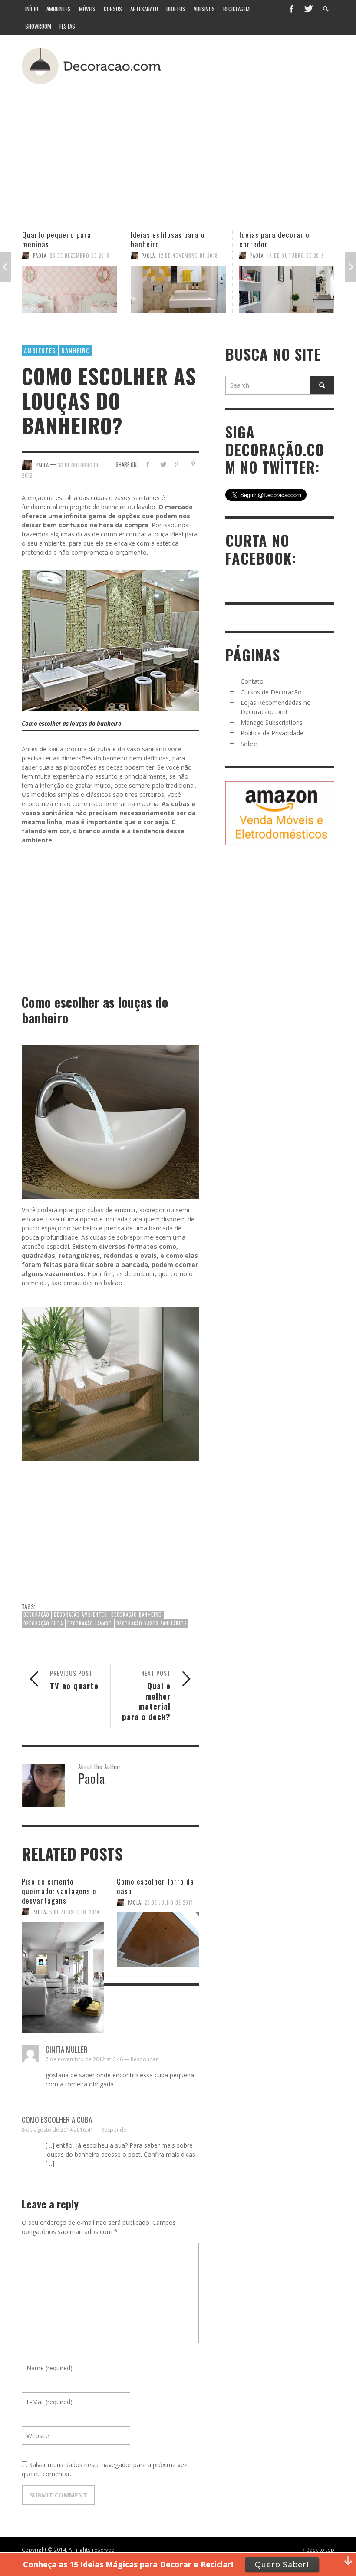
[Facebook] (291, 9)
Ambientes (40, 350)
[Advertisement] (206, 147)
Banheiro (76, 350)
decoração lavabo (90, 1623)
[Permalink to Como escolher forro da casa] (158, 1936)
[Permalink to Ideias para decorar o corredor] (178, 289)
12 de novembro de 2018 (80, 256)
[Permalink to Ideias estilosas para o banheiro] (70, 289)
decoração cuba (43, 1623)
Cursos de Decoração (271, 692)
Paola (40, 256)
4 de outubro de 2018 (294, 256)
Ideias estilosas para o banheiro (59, 239)
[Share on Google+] (178, 464)
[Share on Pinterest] (193, 464)
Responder (144, 2059)
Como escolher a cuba (57, 2120)
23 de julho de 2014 (169, 1902)
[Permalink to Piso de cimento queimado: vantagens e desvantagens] (63, 1944)
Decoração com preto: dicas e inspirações (285, 239)
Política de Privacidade (272, 733)
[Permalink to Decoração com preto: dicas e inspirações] (287, 289)
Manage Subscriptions (272, 722)
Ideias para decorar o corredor (166, 239)
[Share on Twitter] (163, 464)
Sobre (249, 744)
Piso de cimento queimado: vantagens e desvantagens (59, 1891)
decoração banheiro (137, 1615)
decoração (36, 1615)
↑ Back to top (318, 2550)
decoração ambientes (80, 1615)
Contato (252, 681)
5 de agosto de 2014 (74, 1912)
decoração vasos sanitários (152, 1623)
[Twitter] (308, 9)
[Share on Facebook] (147, 464)
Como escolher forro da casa (155, 1886)
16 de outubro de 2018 (187, 256)
